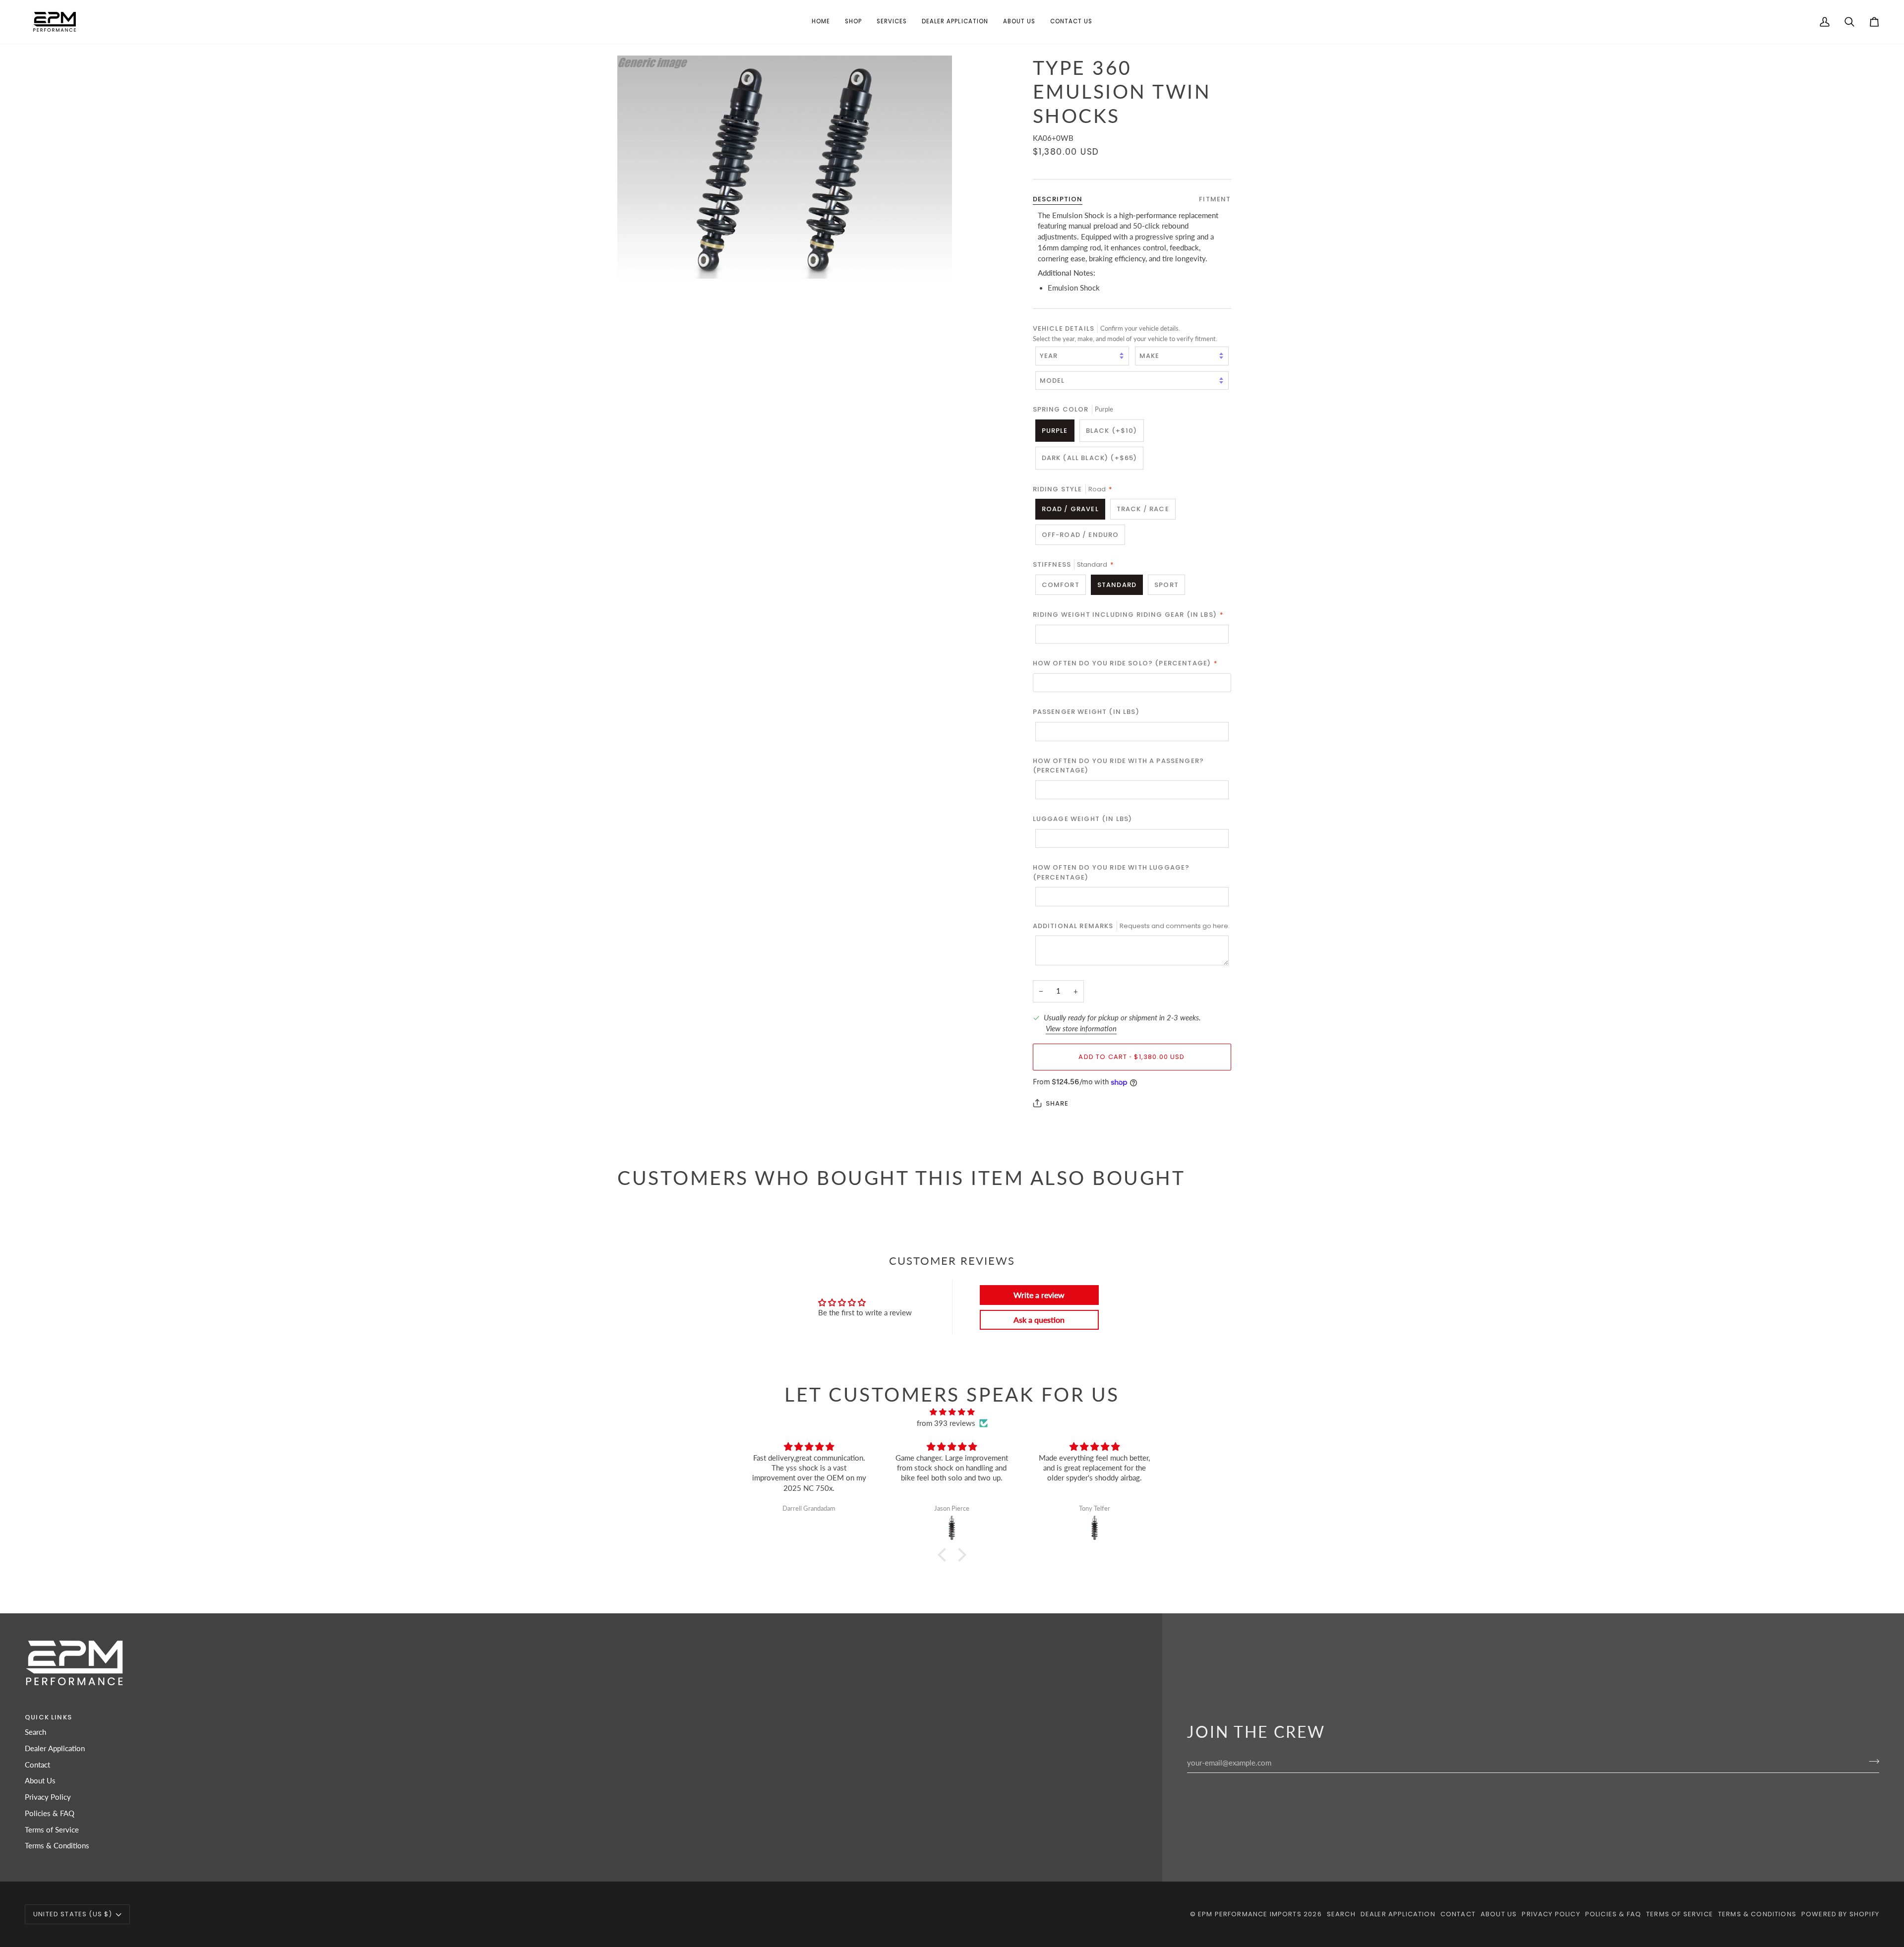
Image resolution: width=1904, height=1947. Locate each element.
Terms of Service (52, 1830)
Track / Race (1143, 509)
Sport (1166, 585)
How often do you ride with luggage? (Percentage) (1111, 872)
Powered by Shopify (1840, 1914)
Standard (1117, 585)
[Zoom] (785, 167)
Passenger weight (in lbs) (1086, 712)
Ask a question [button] (1039, 1320)
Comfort (1061, 585)
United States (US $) (73, 1914)
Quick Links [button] (48, 1717)
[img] (952, 1412)
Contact (37, 1765)
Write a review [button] (1039, 1295)
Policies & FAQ (50, 1813)
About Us (40, 1781)
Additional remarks (1131, 926)
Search (35, 1732)
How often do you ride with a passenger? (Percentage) (1119, 766)
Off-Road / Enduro (1080, 535)
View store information (1081, 1029)
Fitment (1215, 199)
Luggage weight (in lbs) (1083, 819)
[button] (853, 22)
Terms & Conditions (57, 1846)
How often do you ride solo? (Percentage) (1126, 663)
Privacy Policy (48, 1797)
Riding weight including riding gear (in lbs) (1129, 615)
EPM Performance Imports (1250, 1914)
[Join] (1871, 1762)
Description (1058, 199)
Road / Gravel (1070, 509)
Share (1057, 1103)
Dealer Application (55, 1748)
